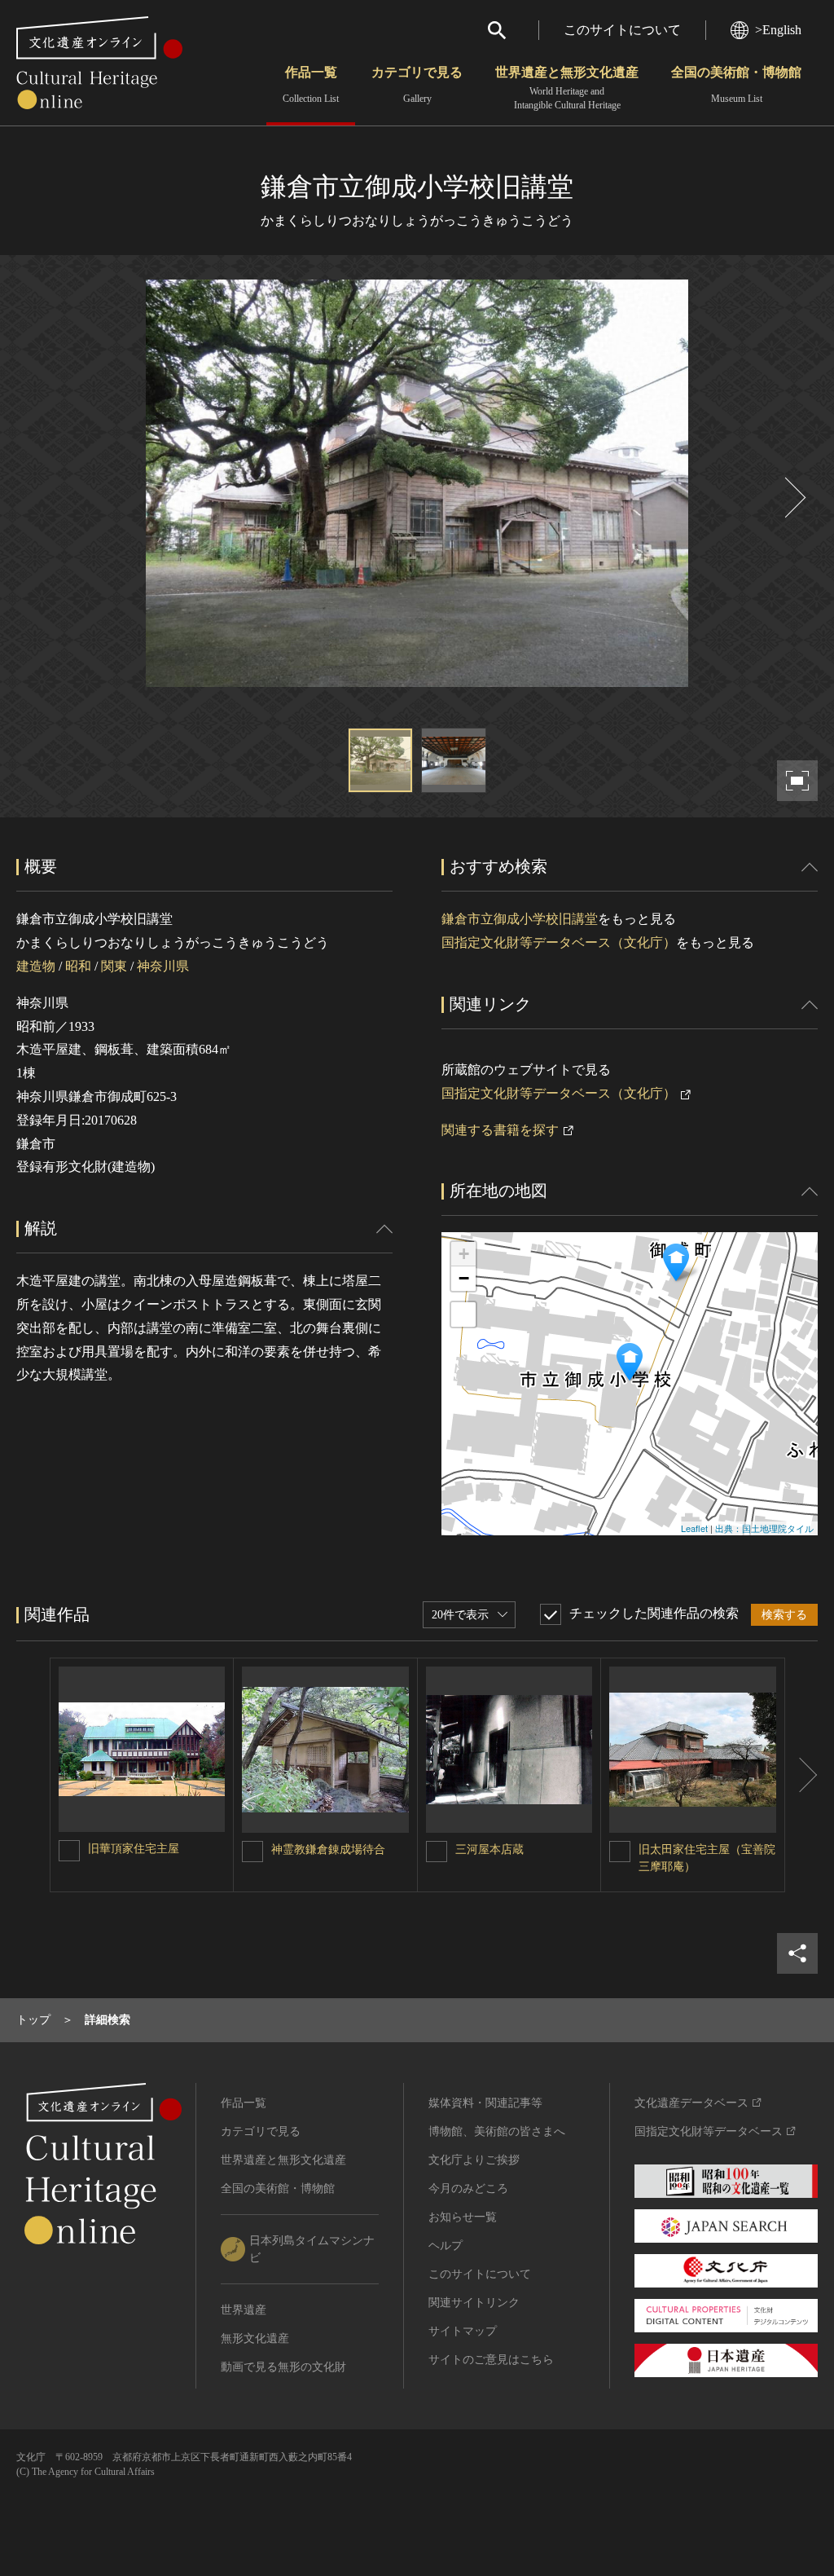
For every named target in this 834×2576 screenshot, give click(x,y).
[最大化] (463, 1314)
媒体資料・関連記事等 (485, 2103)
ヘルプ (446, 2246)
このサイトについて (622, 30)
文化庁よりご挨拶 (474, 2160)
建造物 (36, 966)
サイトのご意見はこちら (491, 2360)
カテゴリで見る (417, 85)
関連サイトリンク (474, 2303)
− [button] (464, 1278)
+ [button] (464, 1254)
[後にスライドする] (793, 498)
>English (778, 30)
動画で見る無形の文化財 (283, 2367)
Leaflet (694, 1528)
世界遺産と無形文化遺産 (567, 88)
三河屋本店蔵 (489, 1849)
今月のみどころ (468, 2188)
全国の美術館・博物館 (736, 85)
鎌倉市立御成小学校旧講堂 (520, 919)
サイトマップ (463, 2331)
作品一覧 (311, 85)
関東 (114, 966)
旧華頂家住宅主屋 (134, 1849)
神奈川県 (163, 966)
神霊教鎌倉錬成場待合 (328, 1849)
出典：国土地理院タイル (764, 1528)
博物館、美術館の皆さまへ (497, 2131)
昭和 (78, 966)
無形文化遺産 (255, 2338)
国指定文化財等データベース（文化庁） (559, 942)
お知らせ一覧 (463, 2217)
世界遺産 (244, 2310)
